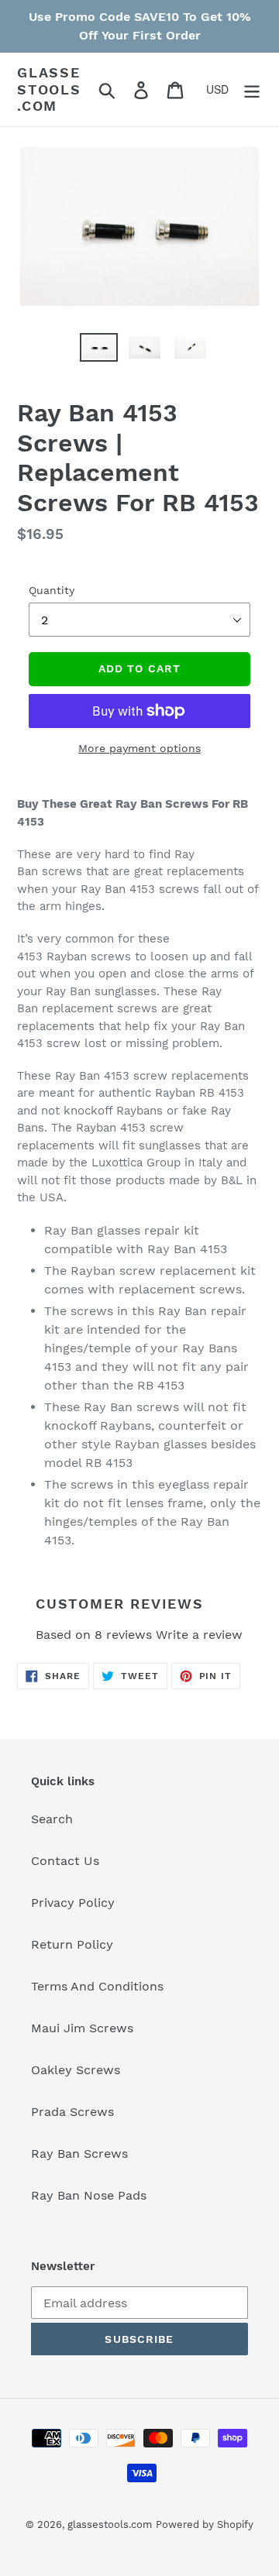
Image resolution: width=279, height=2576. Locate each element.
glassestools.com (49, 89)
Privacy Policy (73, 1903)
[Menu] (252, 89)
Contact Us (65, 1861)
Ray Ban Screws (79, 2154)
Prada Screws (72, 2112)
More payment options (139, 748)
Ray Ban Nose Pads (89, 2195)
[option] (86, 354)
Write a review (199, 1635)
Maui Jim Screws (82, 2028)
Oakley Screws (76, 2070)
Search (52, 1819)
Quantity (52, 590)
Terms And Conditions (97, 1986)
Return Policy (72, 1944)
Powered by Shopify (205, 2524)
